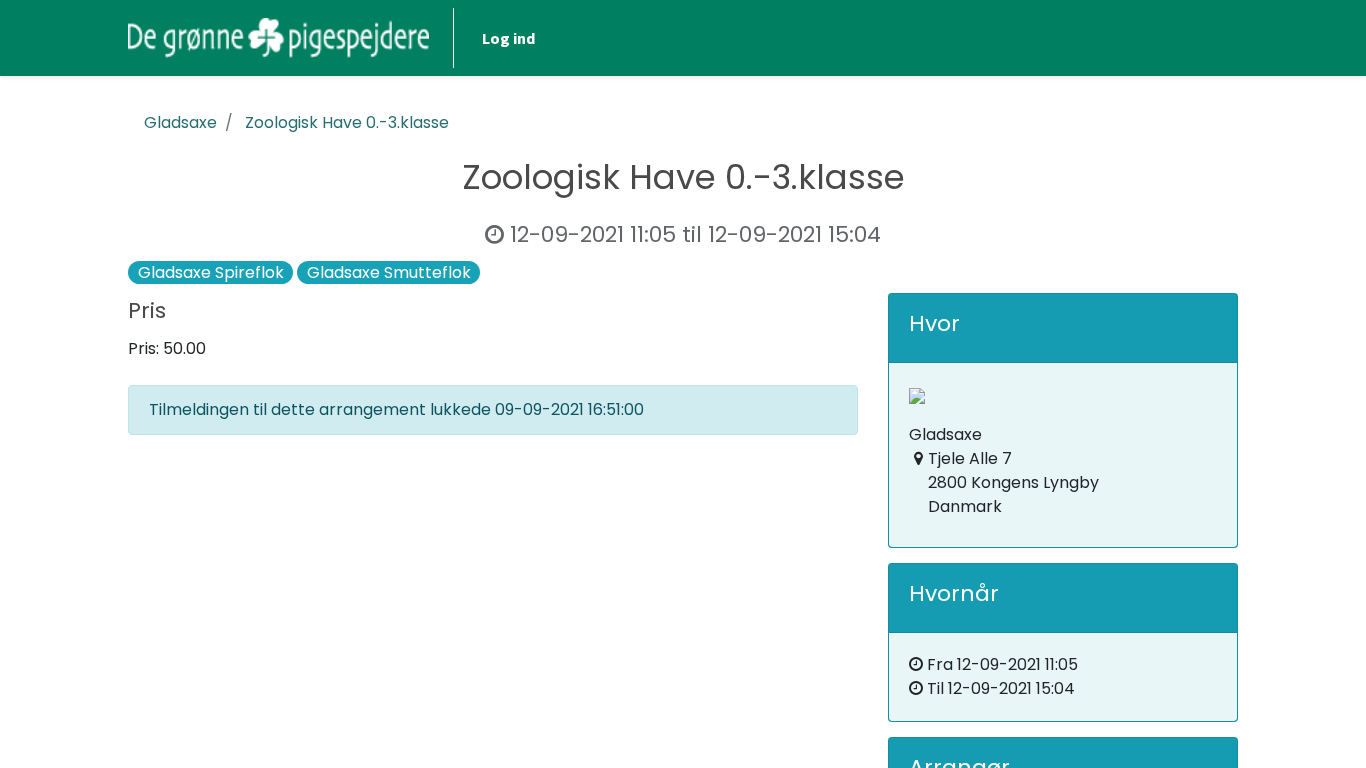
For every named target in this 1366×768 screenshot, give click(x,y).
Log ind (508, 38)
